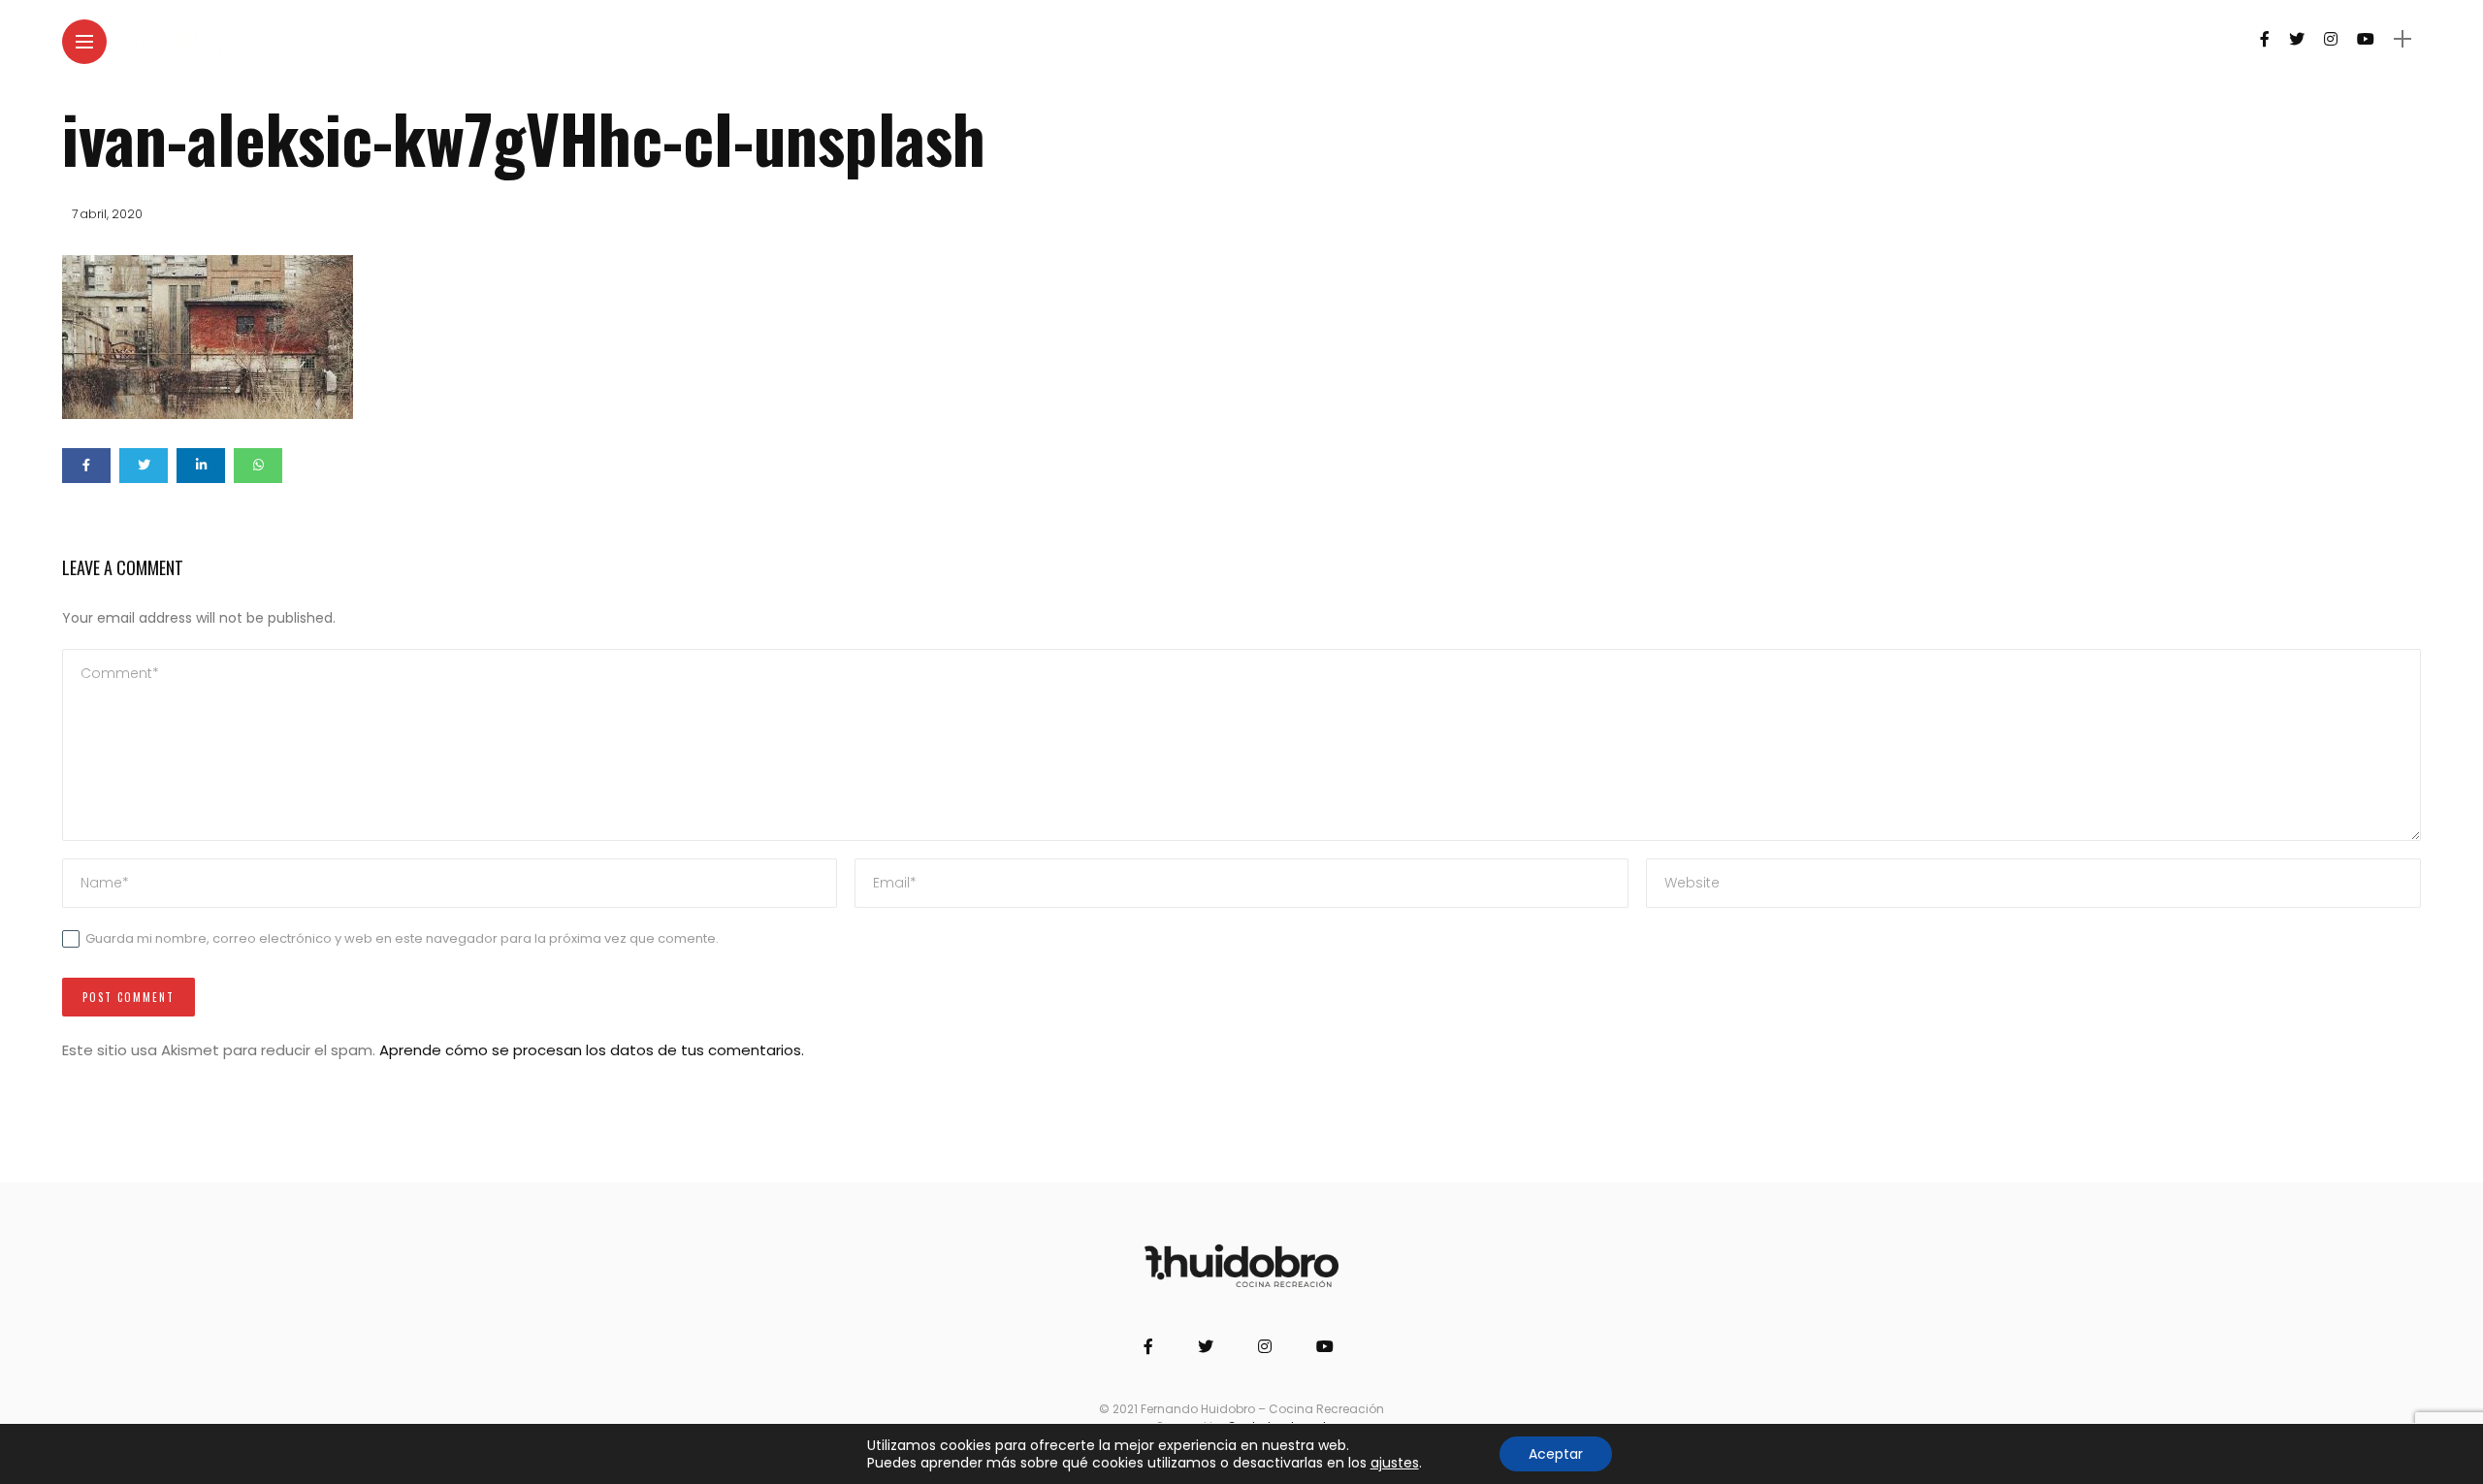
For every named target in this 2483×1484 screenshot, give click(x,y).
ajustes (1395, 1463)
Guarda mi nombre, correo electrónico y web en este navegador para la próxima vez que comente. (402, 938)
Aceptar (1556, 1454)
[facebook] (86, 466)
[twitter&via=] (144, 466)
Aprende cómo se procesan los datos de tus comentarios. (592, 1050)
